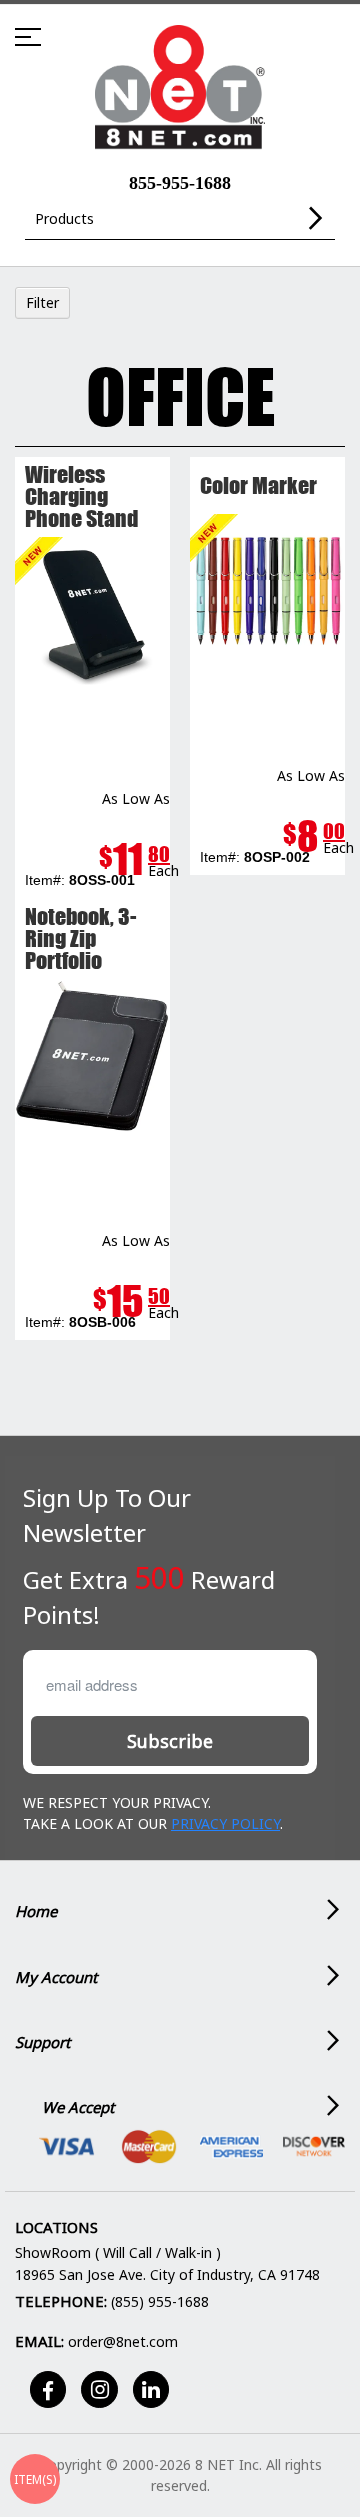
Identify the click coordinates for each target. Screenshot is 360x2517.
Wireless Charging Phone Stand (81, 496)
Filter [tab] (42, 302)
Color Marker (258, 485)
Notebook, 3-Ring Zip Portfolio (80, 938)
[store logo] (180, 87)
